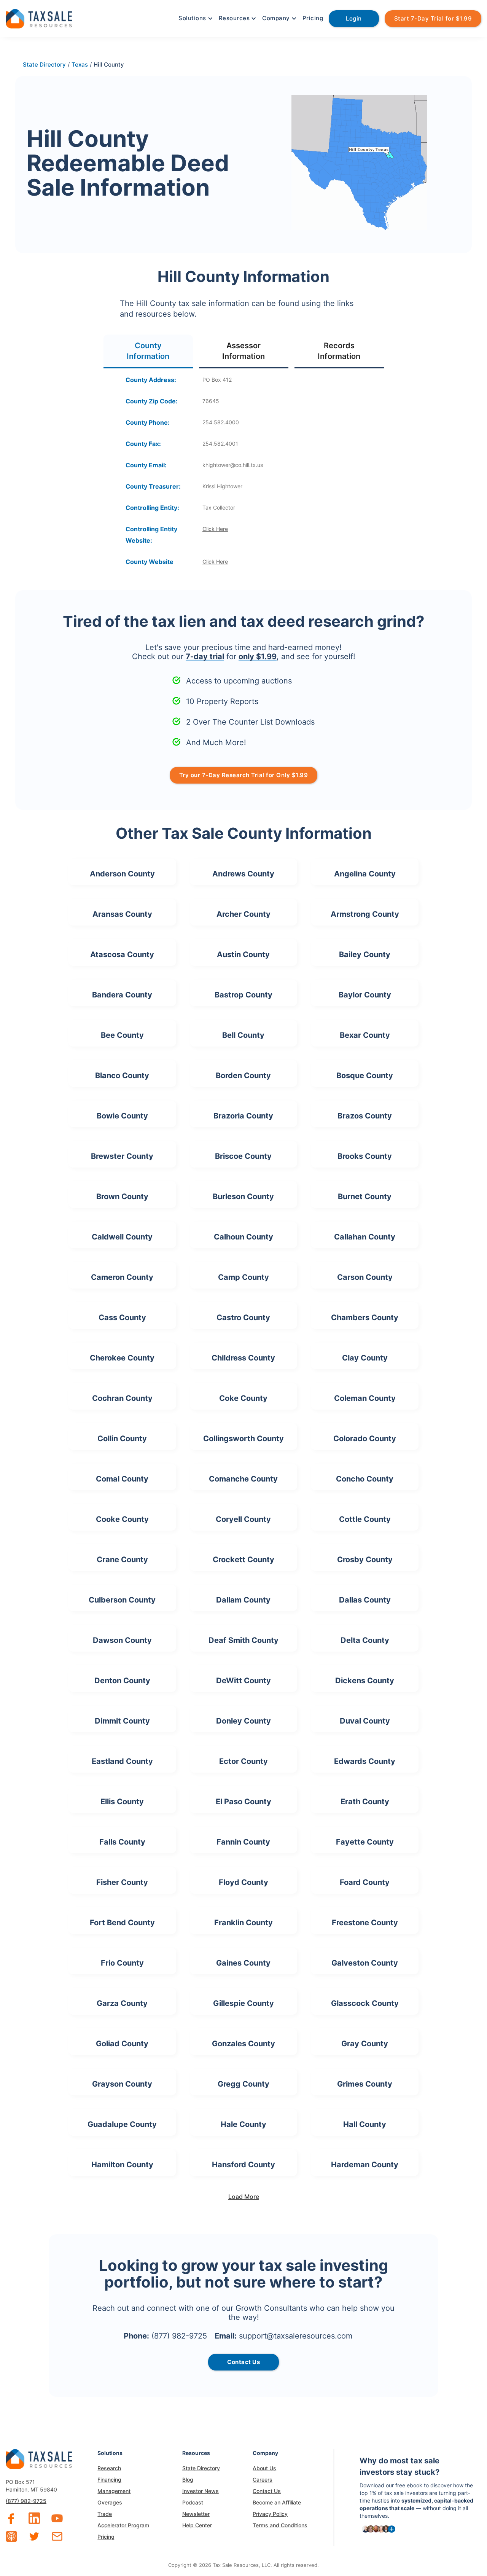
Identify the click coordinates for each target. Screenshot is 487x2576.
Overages (110, 2502)
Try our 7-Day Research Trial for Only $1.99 (244, 775)
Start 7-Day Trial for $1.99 (433, 18)
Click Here (215, 529)
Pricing (313, 18)
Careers (263, 2480)
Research (109, 2468)
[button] (195, 18)
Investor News (201, 2491)
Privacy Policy (270, 2514)
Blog (188, 2480)
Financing (109, 2480)
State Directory (201, 2468)
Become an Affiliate (277, 2502)
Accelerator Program (123, 2525)
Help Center (197, 2525)
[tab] (148, 351)
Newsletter (196, 2514)
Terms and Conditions (280, 2525)
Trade (105, 2514)
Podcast (193, 2502)
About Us (264, 2468)
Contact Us (267, 2491)
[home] (39, 18)
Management (114, 2491)
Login (354, 18)
